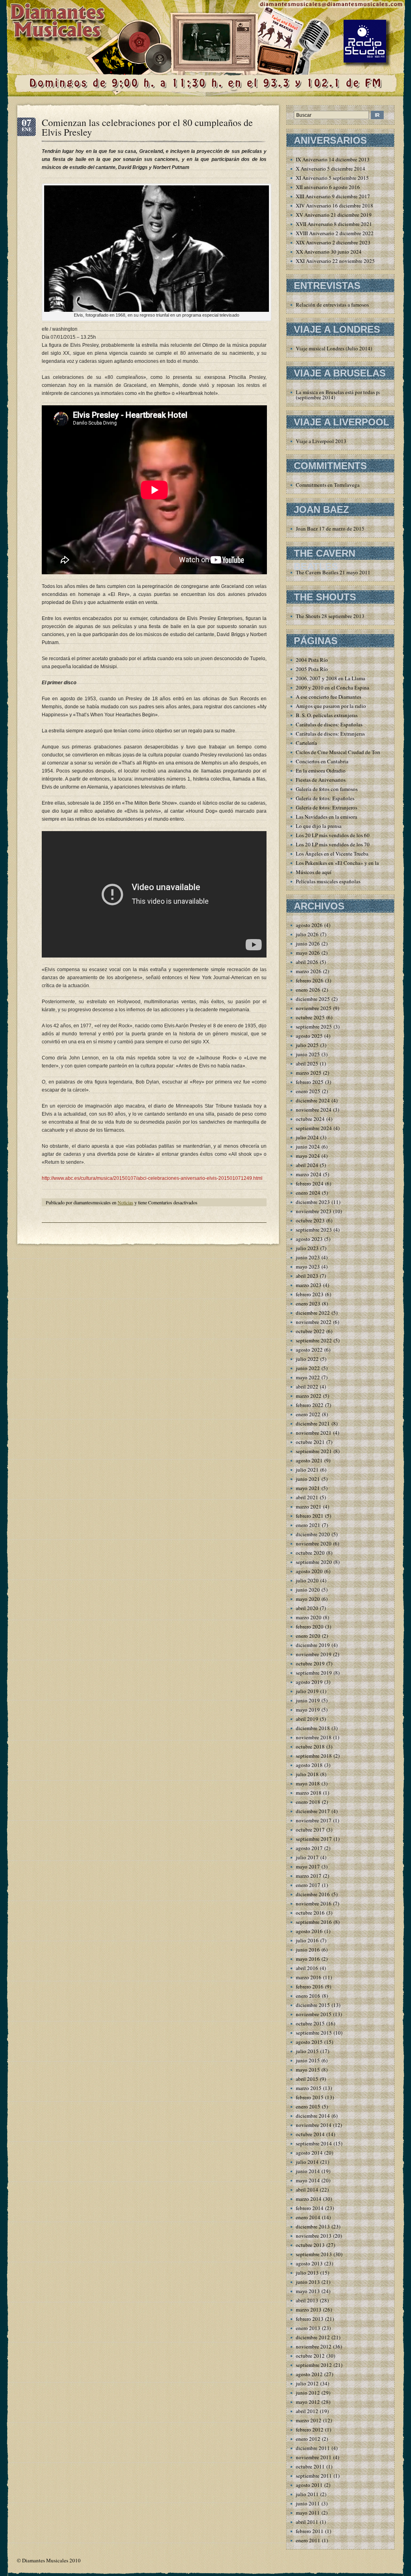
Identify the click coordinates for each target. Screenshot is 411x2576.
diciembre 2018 (313, 1728)
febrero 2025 (310, 1082)
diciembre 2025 (313, 999)
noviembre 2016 (314, 1903)
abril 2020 (307, 1608)
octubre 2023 (310, 1220)
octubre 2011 (310, 2466)
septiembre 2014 (314, 2143)
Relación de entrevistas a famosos (332, 305)
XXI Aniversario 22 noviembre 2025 (335, 261)
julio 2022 (307, 1359)
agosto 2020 (309, 1571)
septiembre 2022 (314, 1340)
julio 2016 (307, 1940)
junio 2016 (308, 1950)
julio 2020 (307, 1580)
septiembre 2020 (314, 1562)
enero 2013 (308, 2328)
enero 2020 (308, 1636)
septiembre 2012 (314, 2365)
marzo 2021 (309, 1507)
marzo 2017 (309, 1876)
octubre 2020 (310, 1553)
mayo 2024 (308, 1156)
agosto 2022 (309, 1350)
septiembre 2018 (314, 1756)
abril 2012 (307, 2411)
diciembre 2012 (313, 2337)
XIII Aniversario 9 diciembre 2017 (333, 196)
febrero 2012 (310, 2430)
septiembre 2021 (314, 1451)
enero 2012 (308, 2439)
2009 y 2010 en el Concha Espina (333, 687)
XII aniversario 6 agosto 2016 (328, 187)
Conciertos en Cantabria (322, 761)
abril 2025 (307, 1063)
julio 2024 (307, 1137)
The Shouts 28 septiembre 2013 (330, 616)
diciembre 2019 (313, 1645)
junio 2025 (308, 1054)
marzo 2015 (309, 2088)
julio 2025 (307, 1045)
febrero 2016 (310, 1986)
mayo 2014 (308, 2180)
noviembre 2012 (314, 2346)
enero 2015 (308, 2106)
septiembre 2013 (314, 2254)
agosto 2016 (309, 1931)
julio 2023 (307, 1248)
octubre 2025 (310, 1017)
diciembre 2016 (313, 1894)
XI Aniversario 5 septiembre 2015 (332, 178)
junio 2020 (308, 1590)
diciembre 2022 (313, 1313)
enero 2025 (308, 1091)
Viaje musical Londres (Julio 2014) (334, 348)
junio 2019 (308, 1700)
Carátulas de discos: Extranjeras (330, 734)
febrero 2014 (310, 2208)
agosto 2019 (309, 1682)
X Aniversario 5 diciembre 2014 (331, 169)
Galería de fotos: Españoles (325, 798)
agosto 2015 (309, 2042)
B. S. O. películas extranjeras (327, 715)
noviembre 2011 (314, 2457)
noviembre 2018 (314, 1737)
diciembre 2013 (313, 2226)
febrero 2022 (310, 1405)
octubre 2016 (310, 1913)
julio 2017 (307, 1857)
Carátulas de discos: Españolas (329, 724)
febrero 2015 (310, 2097)
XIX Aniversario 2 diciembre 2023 (333, 242)
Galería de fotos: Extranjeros (327, 807)
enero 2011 (308, 2540)
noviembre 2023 (314, 1211)
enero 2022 (308, 1414)
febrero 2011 (310, 2531)
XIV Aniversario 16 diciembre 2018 (335, 205)
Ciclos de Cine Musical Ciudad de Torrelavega (347, 752)
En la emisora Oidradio (321, 771)
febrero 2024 (310, 1183)
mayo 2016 (308, 1959)
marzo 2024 (309, 1174)
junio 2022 (308, 1368)
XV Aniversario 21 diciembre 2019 (334, 215)
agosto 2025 (309, 1036)
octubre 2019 (310, 1663)
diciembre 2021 (313, 1423)
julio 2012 (307, 2383)
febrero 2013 (310, 2319)
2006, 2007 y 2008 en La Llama (331, 678)
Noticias (125, 1202)
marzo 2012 (309, 2420)
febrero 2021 (310, 1516)
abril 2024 (307, 1165)
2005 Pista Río (312, 669)
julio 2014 (307, 2162)
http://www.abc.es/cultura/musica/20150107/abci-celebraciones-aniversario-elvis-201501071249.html (152, 1178)
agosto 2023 (309, 1239)
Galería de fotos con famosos (327, 789)
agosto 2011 (309, 2485)
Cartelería (306, 743)
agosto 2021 (309, 1460)
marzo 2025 (309, 1073)
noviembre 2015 (314, 2014)
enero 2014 (308, 2217)
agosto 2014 (309, 2153)
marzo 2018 (309, 1793)
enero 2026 (308, 990)
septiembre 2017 (314, 1839)
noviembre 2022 (314, 1322)
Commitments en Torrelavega (328, 485)
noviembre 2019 (314, 1654)
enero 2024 (308, 1193)
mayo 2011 (308, 2513)
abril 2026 (307, 962)
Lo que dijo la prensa (319, 826)
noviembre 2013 (314, 2236)
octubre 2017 (310, 1830)
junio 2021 (308, 1479)
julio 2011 (307, 2494)
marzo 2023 (309, 1285)
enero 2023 (308, 1303)
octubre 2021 (310, 1442)
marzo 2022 (309, 1396)
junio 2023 (308, 1257)
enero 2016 (308, 1996)
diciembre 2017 (313, 1811)
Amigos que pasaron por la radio (331, 706)
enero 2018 (308, 1802)
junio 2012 (308, 2393)
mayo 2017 (308, 1866)
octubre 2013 (310, 2245)
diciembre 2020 (313, 1534)
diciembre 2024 (313, 1100)
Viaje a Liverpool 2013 (321, 441)
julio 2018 (307, 1774)
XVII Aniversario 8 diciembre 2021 (334, 224)
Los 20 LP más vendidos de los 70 (333, 844)
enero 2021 (308, 1525)
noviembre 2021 (314, 1433)
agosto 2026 (309, 925)
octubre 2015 (310, 2023)
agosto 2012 (309, 2374)
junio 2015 (308, 2060)
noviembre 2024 (314, 1110)
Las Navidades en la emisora (327, 817)
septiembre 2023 (314, 1230)
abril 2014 (307, 2190)
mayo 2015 (308, 2070)
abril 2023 (307, 1276)
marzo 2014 (309, 2199)
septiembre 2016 (314, 1922)
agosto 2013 (309, 2263)
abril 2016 (307, 1968)
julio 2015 (307, 2051)
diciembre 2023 (313, 1202)
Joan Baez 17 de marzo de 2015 (330, 529)
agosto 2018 (309, 1765)
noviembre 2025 (314, 1008)
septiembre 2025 (314, 1027)
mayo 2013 (308, 2291)
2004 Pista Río (312, 660)
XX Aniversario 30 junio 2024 (329, 252)
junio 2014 (308, 2171)
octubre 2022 (310, 1331)
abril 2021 (307, 1497)
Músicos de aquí (314, 872)
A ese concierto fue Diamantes (329, 697)
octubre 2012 (310, 2356)
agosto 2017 (309, 1848)
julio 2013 (307, 2273)
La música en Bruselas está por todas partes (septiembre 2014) (342, 395)
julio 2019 (307, 1691)
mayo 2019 (308, 1710)
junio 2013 (308, 2282)
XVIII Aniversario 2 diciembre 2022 (335, 233)
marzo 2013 (309, 2310)
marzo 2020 (309, 1617)
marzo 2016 (309, 1977)
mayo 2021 (308, 1488)
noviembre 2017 (314, 1820)
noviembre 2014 (314, 2125)
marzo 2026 (309, 971)
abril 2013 (307, 2300)
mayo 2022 (308, 1377)
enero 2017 (308, 1885)
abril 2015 (307, 2079)
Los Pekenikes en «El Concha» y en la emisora (346, 863)
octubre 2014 (310, 2134)
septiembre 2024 (314, 1128)
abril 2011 (307, 2522)
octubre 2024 (310, 1119)
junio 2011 (308, 2503)
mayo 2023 (308, 1267)
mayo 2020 (308, 1599)
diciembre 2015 (313, 2005)
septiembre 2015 (314, 2033)
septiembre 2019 (314, 1673)
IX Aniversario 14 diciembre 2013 (333, 159)
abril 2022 (307, 1387)
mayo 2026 (308, 953)
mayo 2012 (308, 2402)
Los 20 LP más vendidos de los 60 (333, 835)
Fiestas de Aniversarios (321, 780)
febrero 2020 (310, 1627)
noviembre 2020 (314, 1543)
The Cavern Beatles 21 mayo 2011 (333, 572)
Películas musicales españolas (328, 881)
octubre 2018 (310, 1746)
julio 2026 (307, 934)
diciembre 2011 (313, 2448)
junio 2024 (308, 1147)
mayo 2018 (308, 1783)
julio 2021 (307, 1470)
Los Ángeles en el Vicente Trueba (332, 854)
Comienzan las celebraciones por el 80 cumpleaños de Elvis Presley (147, 127)
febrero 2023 (310, 1294)
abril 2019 (307, 1719)
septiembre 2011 (314, 2476)
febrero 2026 (310, 980)
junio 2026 (308, 943)
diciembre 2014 (313, 2116)
